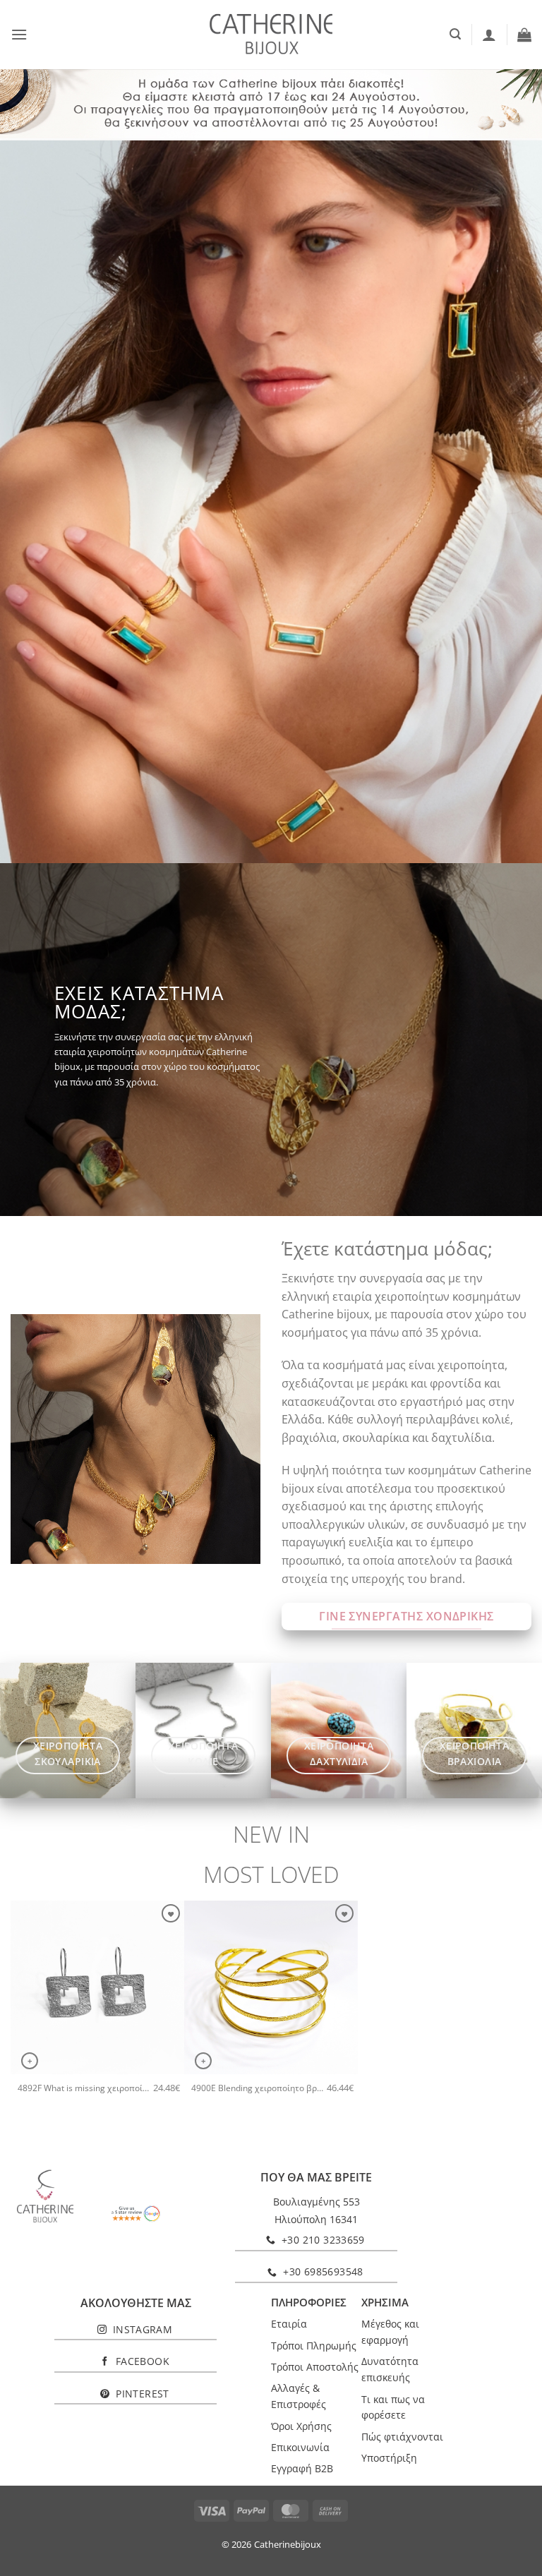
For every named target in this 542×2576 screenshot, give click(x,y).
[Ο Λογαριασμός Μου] (489, 35)
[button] (19, 34)
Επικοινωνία (300, 2447)
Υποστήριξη (389, 2458)
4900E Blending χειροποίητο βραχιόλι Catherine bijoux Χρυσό (259, 2088)
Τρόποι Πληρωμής (314, 2346)
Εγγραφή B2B (302, 2468)
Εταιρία (289, 2324)
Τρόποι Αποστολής (315, 2367)
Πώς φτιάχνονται (402, 2437)
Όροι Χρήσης (301, 2426)
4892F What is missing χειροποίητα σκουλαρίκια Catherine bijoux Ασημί (85, 2088)
